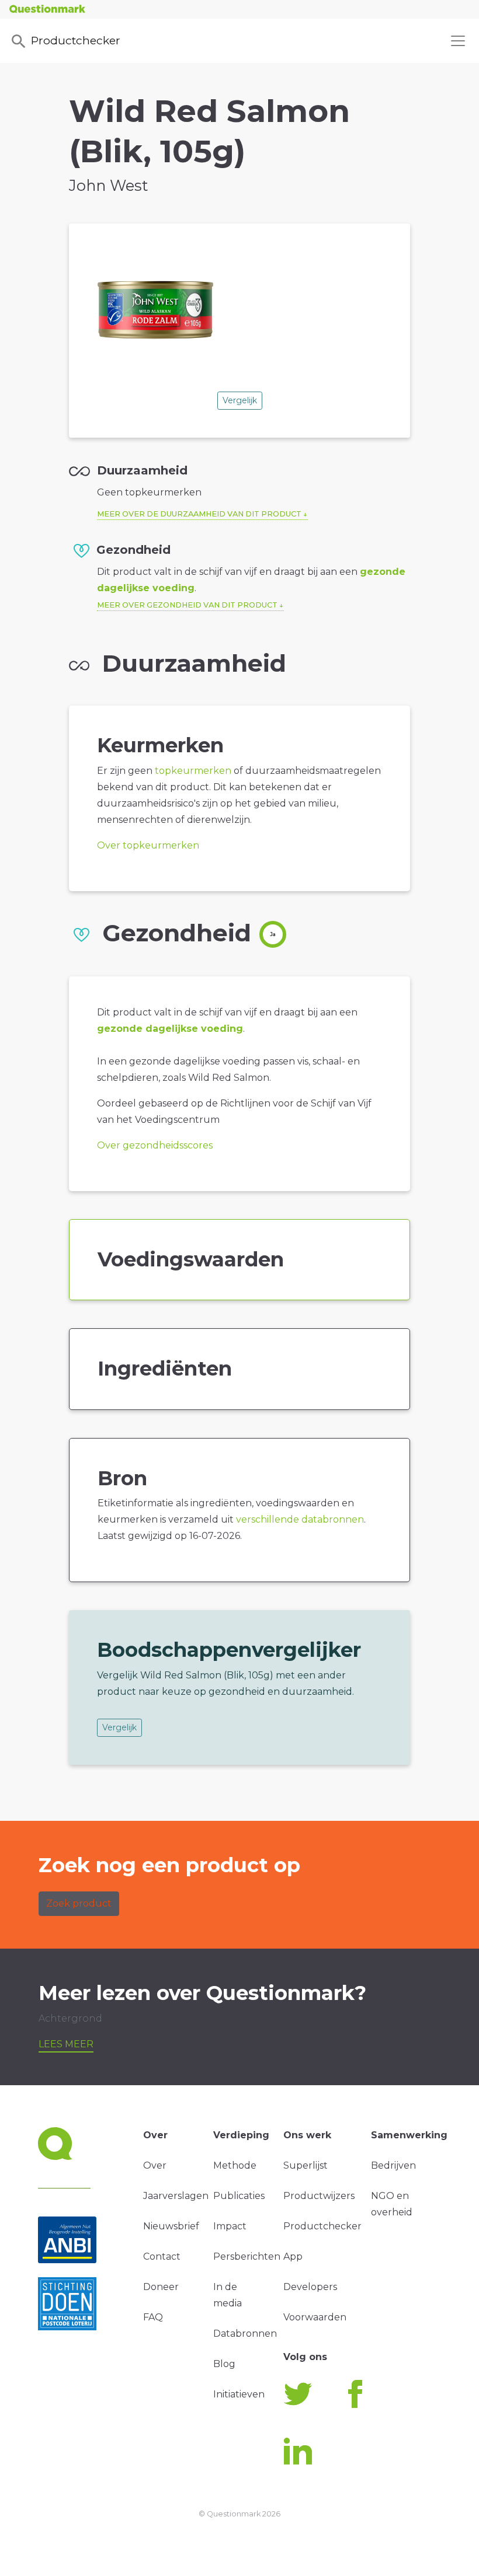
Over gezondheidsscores (155, 1145)
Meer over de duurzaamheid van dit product (199, 514)
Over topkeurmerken (148, 845)
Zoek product (79, 1903)
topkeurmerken (193, 771)
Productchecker (76, 40)
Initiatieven (239, 2394)
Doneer (161, 2287)
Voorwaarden (315, 2317)
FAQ (153, 2317)
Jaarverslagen (176, 2196)
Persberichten (247, 2256)
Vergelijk (240, 400)
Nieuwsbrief (171, 2226)
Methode (235, 2165)
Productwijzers (319, 2196)
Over (155, 2165)
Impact (230, 2226)
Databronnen (245, 2334)
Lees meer (66, 2044)
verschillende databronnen (300, 1519)
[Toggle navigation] (458, 41)
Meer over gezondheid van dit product (187, 605)
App (293, 2256)
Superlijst (306, 2165)
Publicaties (239, 2196)
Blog (224, 2364)
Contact (162, 2256)
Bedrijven (393, 2165)
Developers (310, 2287)
